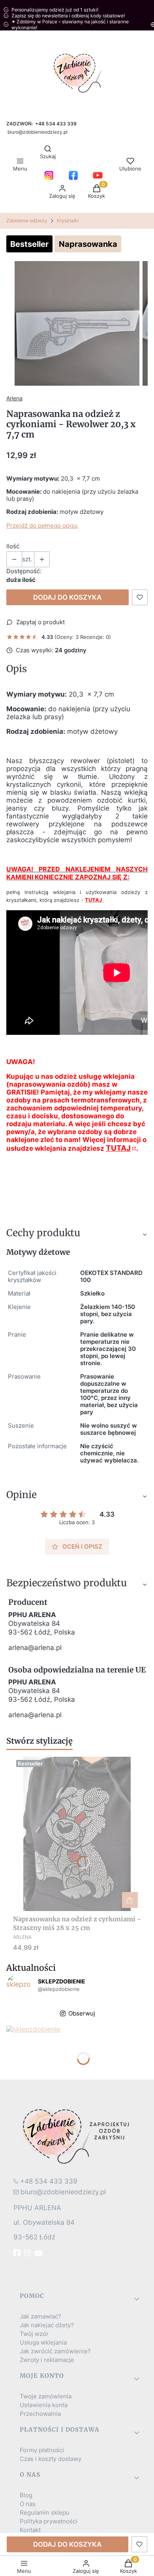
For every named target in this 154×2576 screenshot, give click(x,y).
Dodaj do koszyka (67, 597)
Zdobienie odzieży (27, 221)
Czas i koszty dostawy (51, 2459)
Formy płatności (42, 2450)
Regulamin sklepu (45, 2513)
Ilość (13, 546)
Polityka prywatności (49, 2521)
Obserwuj (82, 2013)
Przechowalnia (40, 2414)
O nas (28, 2504)
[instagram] (28, 2253)
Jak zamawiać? (40, 2317)
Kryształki (68, 221)
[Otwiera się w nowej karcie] (49, 175)
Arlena (14, 398)
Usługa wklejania (43, 2343)
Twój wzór (34, 2334)
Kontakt (30, 2530)
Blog (26, 2495)
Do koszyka (130, 1900)
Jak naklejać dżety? (47, 2325)
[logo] (77, 2136)
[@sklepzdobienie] (18, 1986)
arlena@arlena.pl (35, 1648)
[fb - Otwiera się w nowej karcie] (18, 2253)
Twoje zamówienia (46, 2396)
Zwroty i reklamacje (47, 2360)
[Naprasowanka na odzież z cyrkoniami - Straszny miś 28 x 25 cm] (77, 1834)
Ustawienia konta (44, 2405)
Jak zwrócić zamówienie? (55, 2351)
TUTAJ (118, 1148)
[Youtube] (39, 2253)
